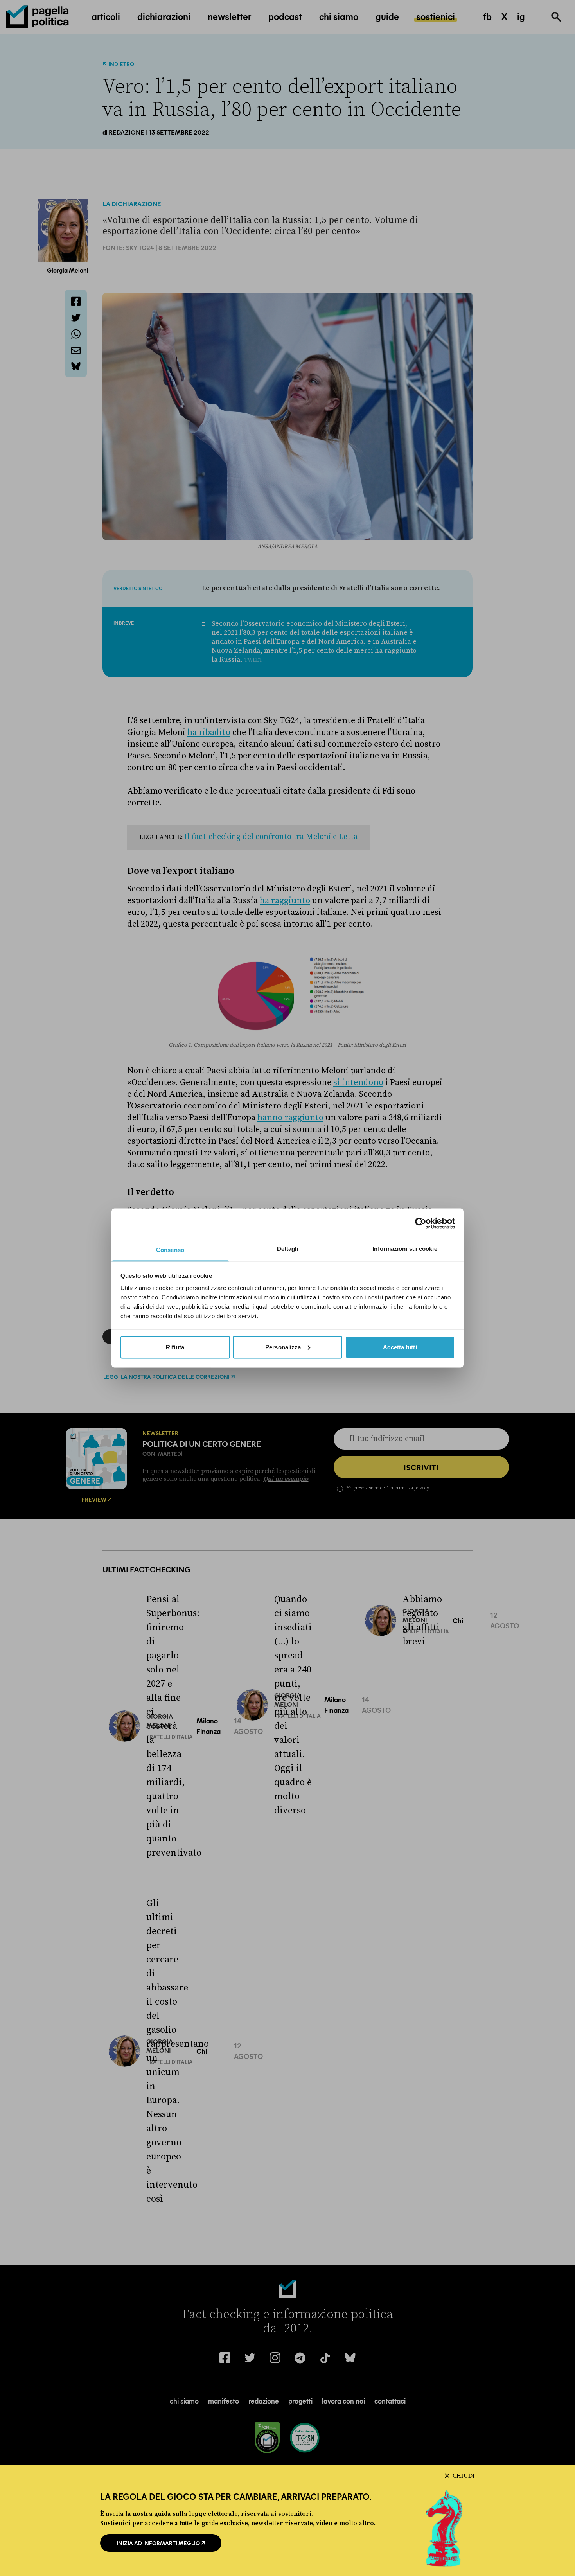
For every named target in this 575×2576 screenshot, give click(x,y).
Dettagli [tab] (288, 1249)
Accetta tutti (400, 1347)
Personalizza (283, 1347)
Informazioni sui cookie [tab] (405, 1249)
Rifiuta (175, 1347)
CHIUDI (464, 2476)
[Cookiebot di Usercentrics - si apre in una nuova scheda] (421, 1223)
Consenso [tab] (170, 1250)
